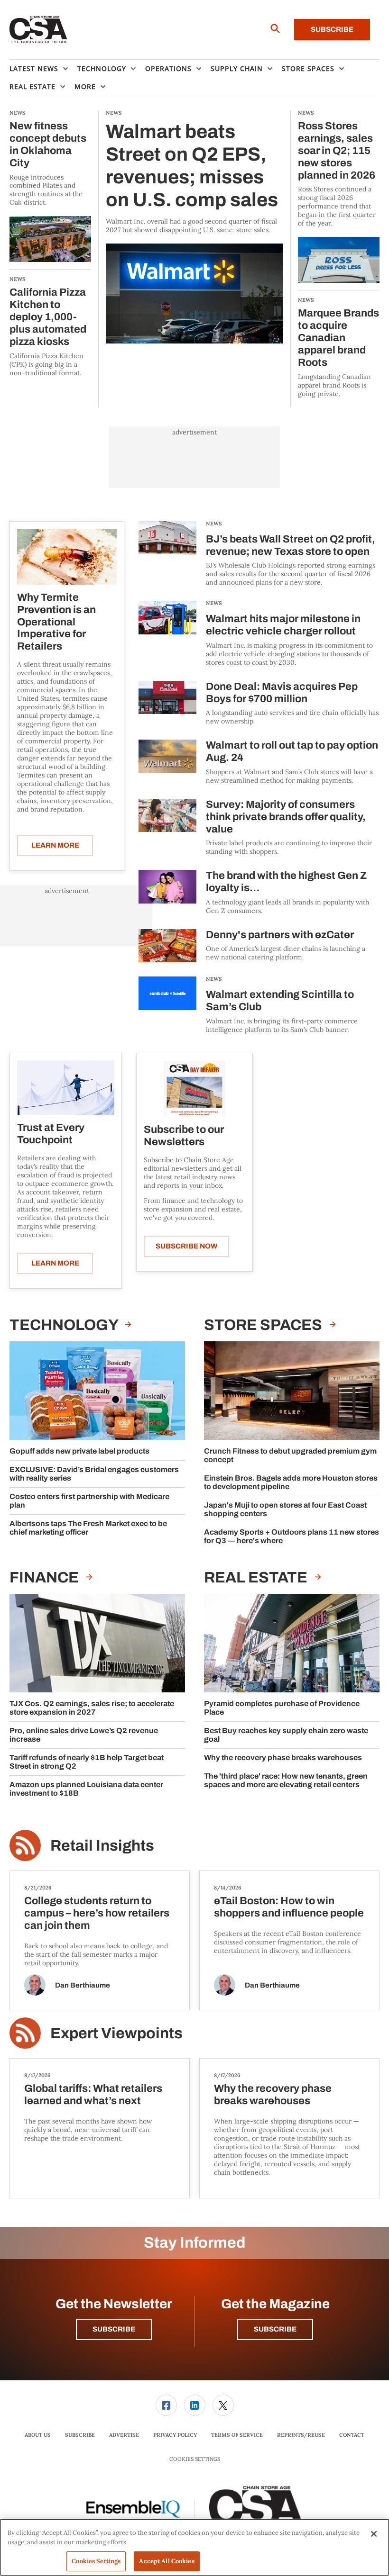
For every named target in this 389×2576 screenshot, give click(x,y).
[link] (166, 2405)
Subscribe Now (186, 1246)
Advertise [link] (124, 2435)
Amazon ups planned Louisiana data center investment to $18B (86, 1789)
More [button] (85, 86)
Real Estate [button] (32, 86)
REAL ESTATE (257, 1577)
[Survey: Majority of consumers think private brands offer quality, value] (167, 827)
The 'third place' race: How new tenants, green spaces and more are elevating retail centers (286, 1780)
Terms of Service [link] (237, 2435)
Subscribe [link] (80, 2435)
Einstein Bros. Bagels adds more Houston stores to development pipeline (291, 1482)
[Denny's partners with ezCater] (167, 946)
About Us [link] (38, 2435)
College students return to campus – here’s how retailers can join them (97, 1913)
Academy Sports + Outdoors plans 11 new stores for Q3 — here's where (292, 1536)
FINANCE (46, 1577)
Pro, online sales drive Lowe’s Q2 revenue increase (84, 1735)
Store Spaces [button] (308, 68)
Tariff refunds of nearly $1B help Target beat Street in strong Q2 (87, 1762)
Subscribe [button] (114, 2329)
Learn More (55, 845)
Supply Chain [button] (237, 68)
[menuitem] (43, 69)
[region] (194, 2547)
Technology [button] (102, 68)
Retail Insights (102, 1846)
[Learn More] (67, 557)
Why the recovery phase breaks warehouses (283, 1758)
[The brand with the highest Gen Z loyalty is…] (167, 892)
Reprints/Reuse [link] (301, 2435)
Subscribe (332, 29)
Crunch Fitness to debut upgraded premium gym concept (290, 1455)
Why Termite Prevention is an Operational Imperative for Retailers (56, 622)
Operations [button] (168, 68)
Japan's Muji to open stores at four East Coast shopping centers (285, 1509)
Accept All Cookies (167, 2561)
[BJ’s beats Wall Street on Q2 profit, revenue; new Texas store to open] (167, 554)
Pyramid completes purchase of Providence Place (282, 1708)
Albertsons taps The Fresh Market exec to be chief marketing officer (88, 1528)
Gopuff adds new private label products (79, 1451)
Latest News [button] (34, 68)
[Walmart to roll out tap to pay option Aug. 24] (167, 762)
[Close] (374, 2534)
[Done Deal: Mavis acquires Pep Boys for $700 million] (167, 703)
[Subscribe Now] (194, 1089)
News (214, 524)
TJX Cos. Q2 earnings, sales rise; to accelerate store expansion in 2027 (92, 1708)
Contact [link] (352, 2435)
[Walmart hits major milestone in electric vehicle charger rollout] (167, 634)
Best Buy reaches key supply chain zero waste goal (286, 1735)
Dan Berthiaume (83, 1985)
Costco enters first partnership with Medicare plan (89, 1501)
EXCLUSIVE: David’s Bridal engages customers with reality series (94, 1474)
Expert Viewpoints (116, 2033)
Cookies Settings (195, 2459)
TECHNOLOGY (65, 1325)
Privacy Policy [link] (175, 2435)
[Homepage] (39, 30)
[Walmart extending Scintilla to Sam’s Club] (167, 1005)
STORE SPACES (264, 1325)
